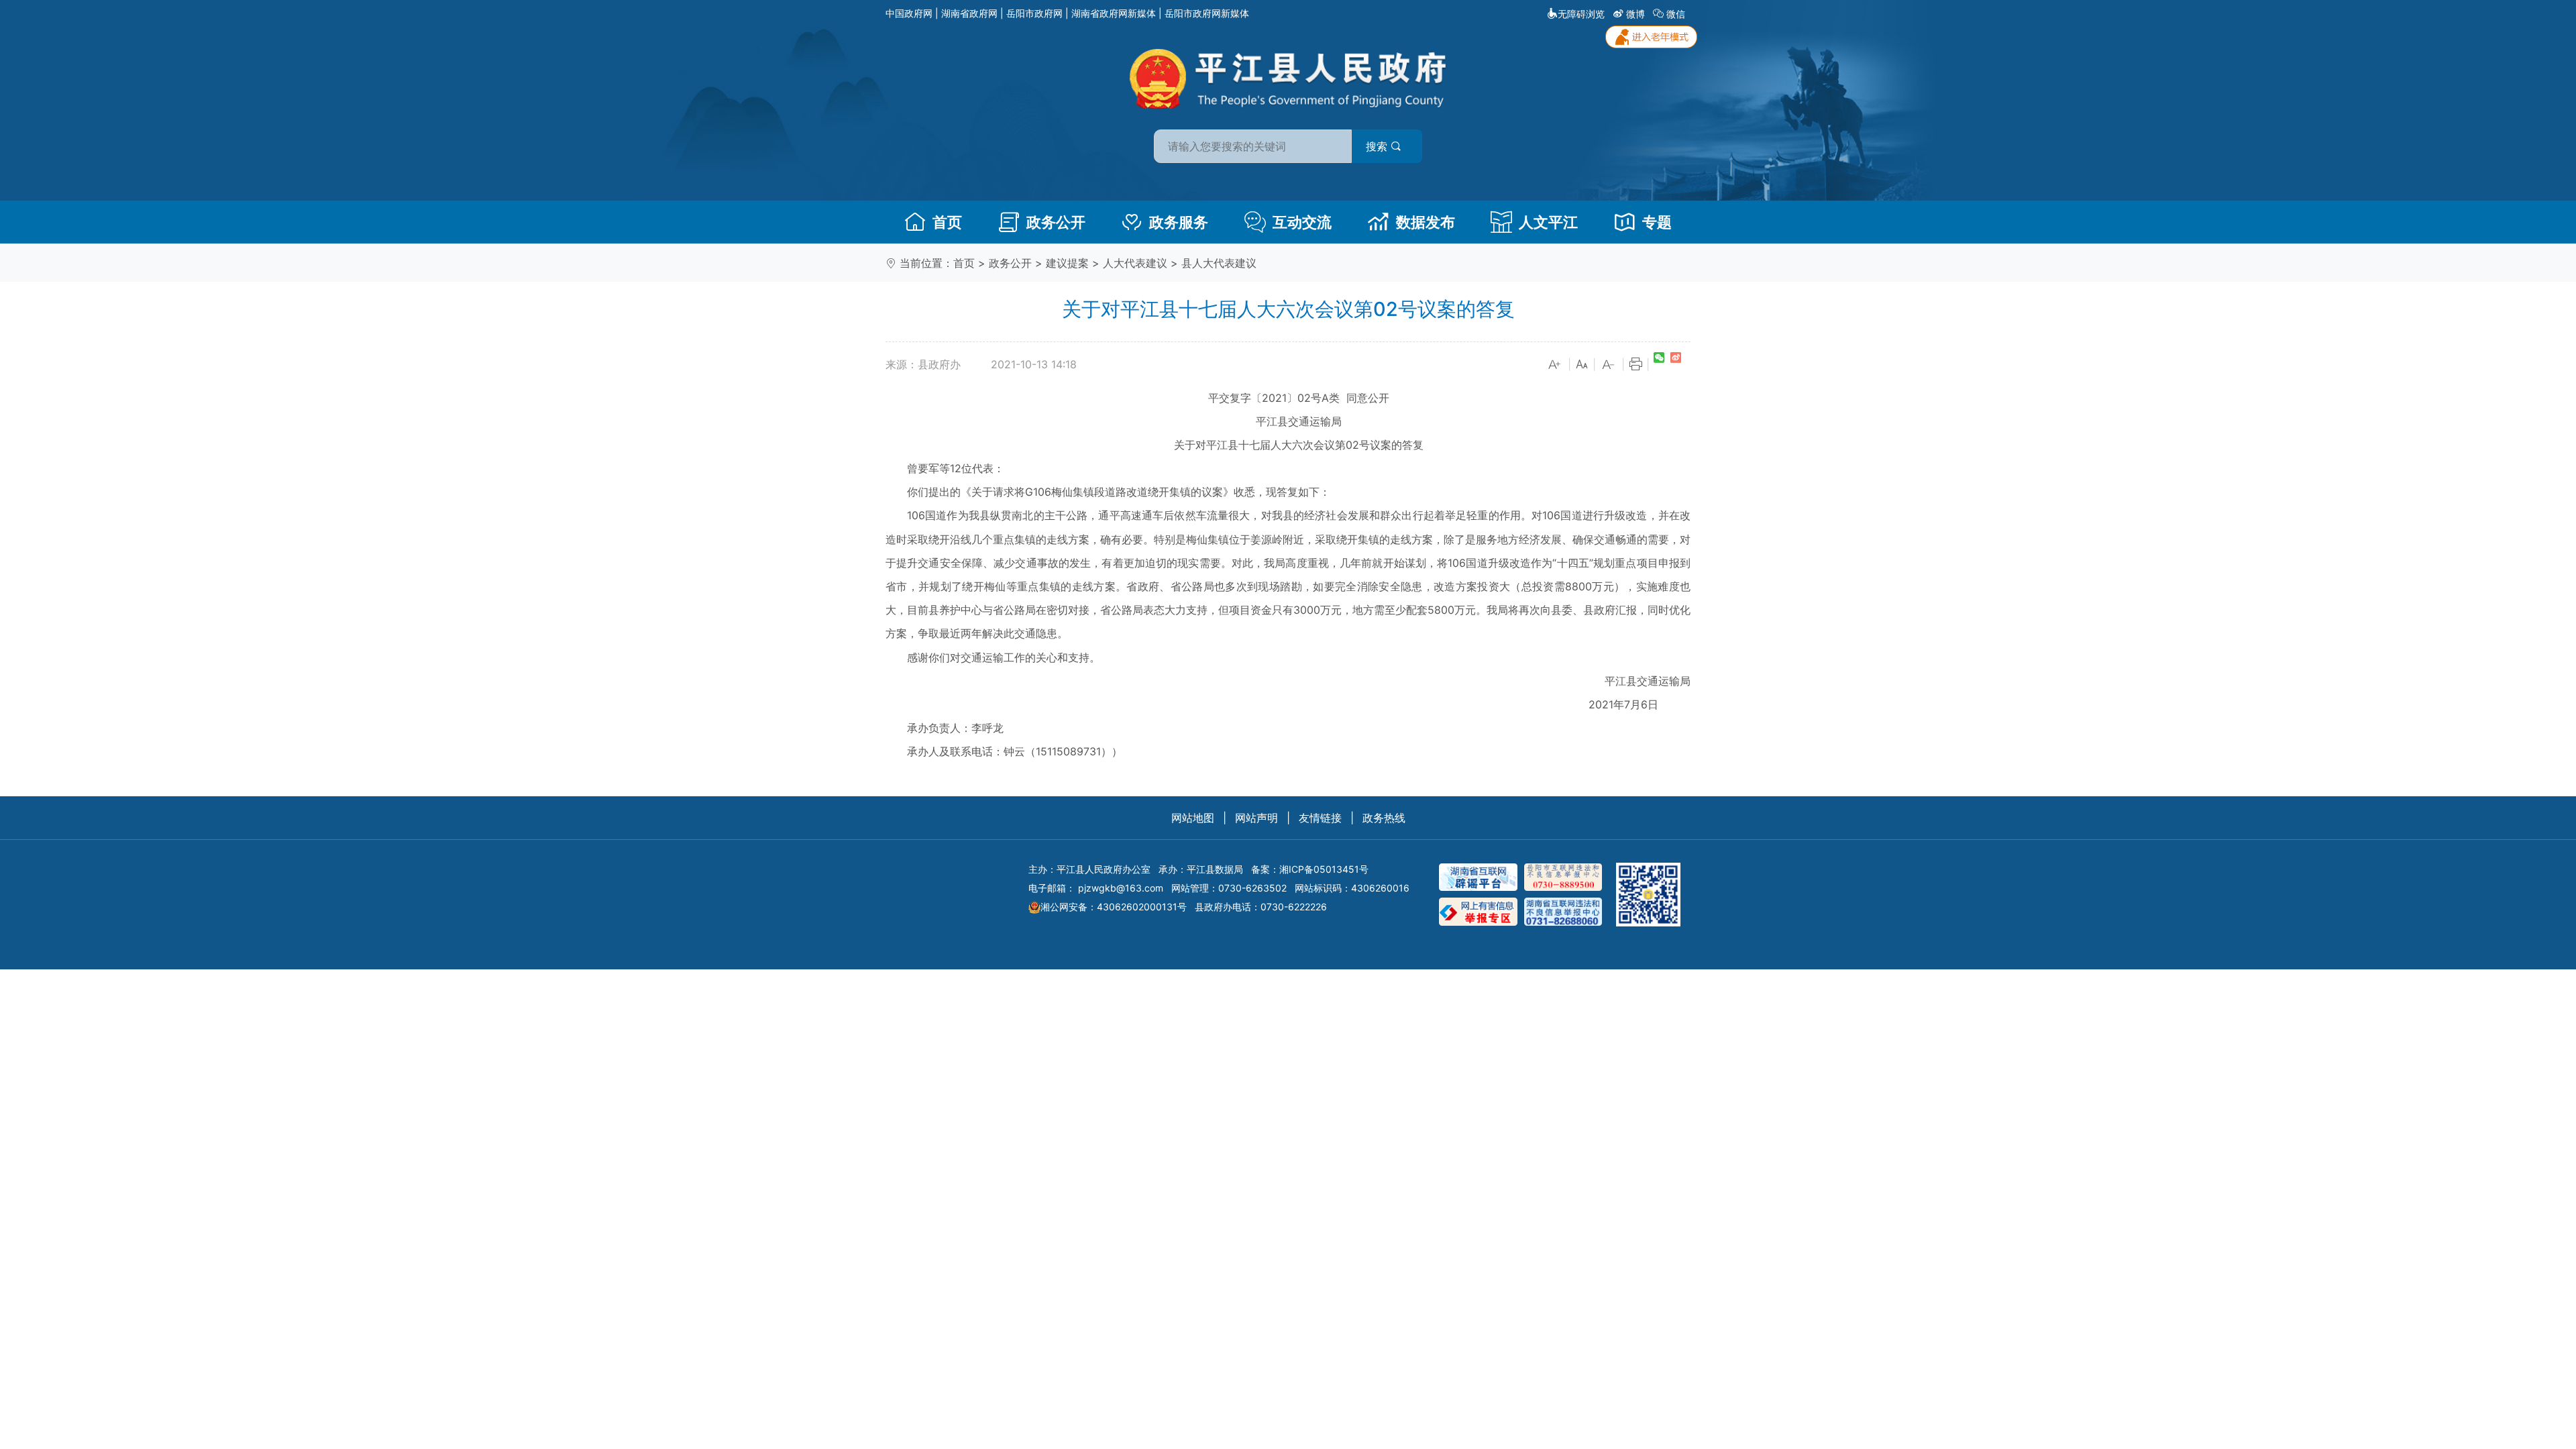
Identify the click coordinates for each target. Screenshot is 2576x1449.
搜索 (1378, 146)
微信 (1676, 14)
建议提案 (1067, 263)
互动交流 (1302, 222)
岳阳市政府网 (1034, 13)
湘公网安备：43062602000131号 (1114, 907)
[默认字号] (1582, 365)
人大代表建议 (1135, 263)
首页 (947, 222)
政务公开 (1056, 222)
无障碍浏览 (1581, 14)
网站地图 (1193, 818)
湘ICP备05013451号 (1324, 869)
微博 (1635, 14)
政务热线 (1384, 818)
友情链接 (1320, 818)
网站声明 (1256, 818)
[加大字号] (1555, 365)
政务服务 (1179, 222)
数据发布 (1426, 222)
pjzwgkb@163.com (1121, 888)
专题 (1657, 222)
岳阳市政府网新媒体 (1207, 13)
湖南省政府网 (969, 13)
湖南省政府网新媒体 (1114, 13)
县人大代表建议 (1219, 263)
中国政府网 (909, 13)
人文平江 (1548, 222)
